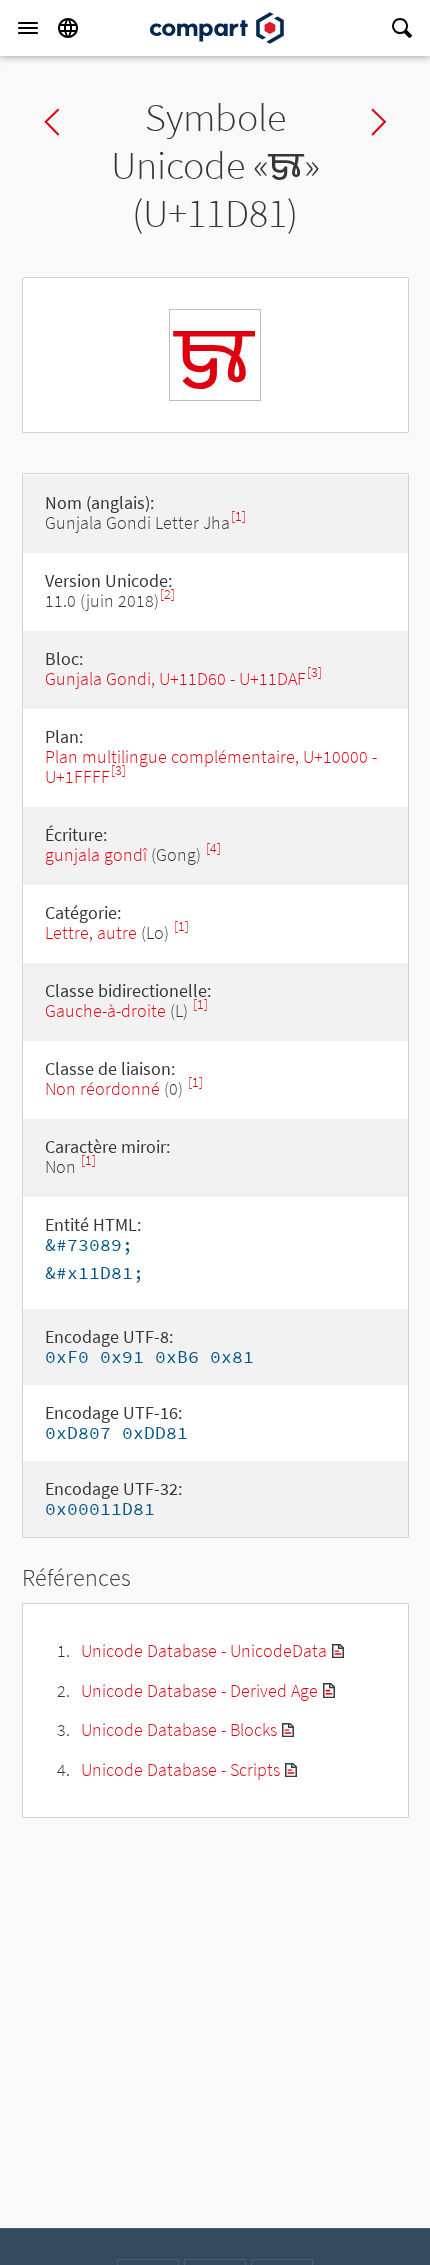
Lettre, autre (91, 932)
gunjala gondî (96, 854)
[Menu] (28, 28)
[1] (238, 516)
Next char (379, 122)
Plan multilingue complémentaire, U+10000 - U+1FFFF (211, 766)
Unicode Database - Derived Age (199, 1690)
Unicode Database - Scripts (180, 1769)
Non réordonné (102, 1088)
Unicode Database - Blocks (179, 1729)
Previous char (52, 122)
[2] (167, 594)
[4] (213, 848)
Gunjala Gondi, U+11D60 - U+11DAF (175, 678)
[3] (314, 672)
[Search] (402, 28)
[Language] (68, 28)
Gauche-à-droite (105, 1010)
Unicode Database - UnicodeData (204, 1650)
